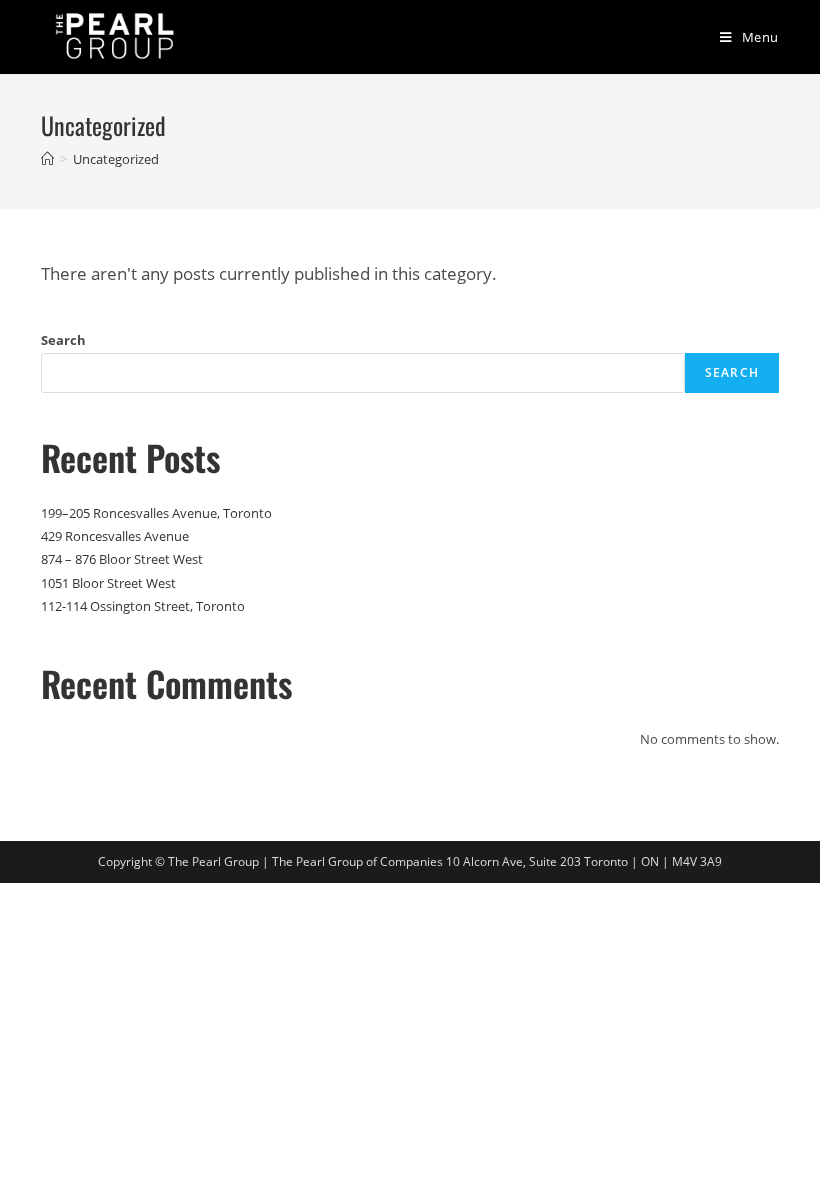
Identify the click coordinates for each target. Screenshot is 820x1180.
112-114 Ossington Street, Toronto (143, 606)
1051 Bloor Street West (108, 583)
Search (63, 340)
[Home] (47, 159)
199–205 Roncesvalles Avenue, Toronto (156, 513)
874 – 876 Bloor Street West (122, 559)
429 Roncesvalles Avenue (115, 536)
